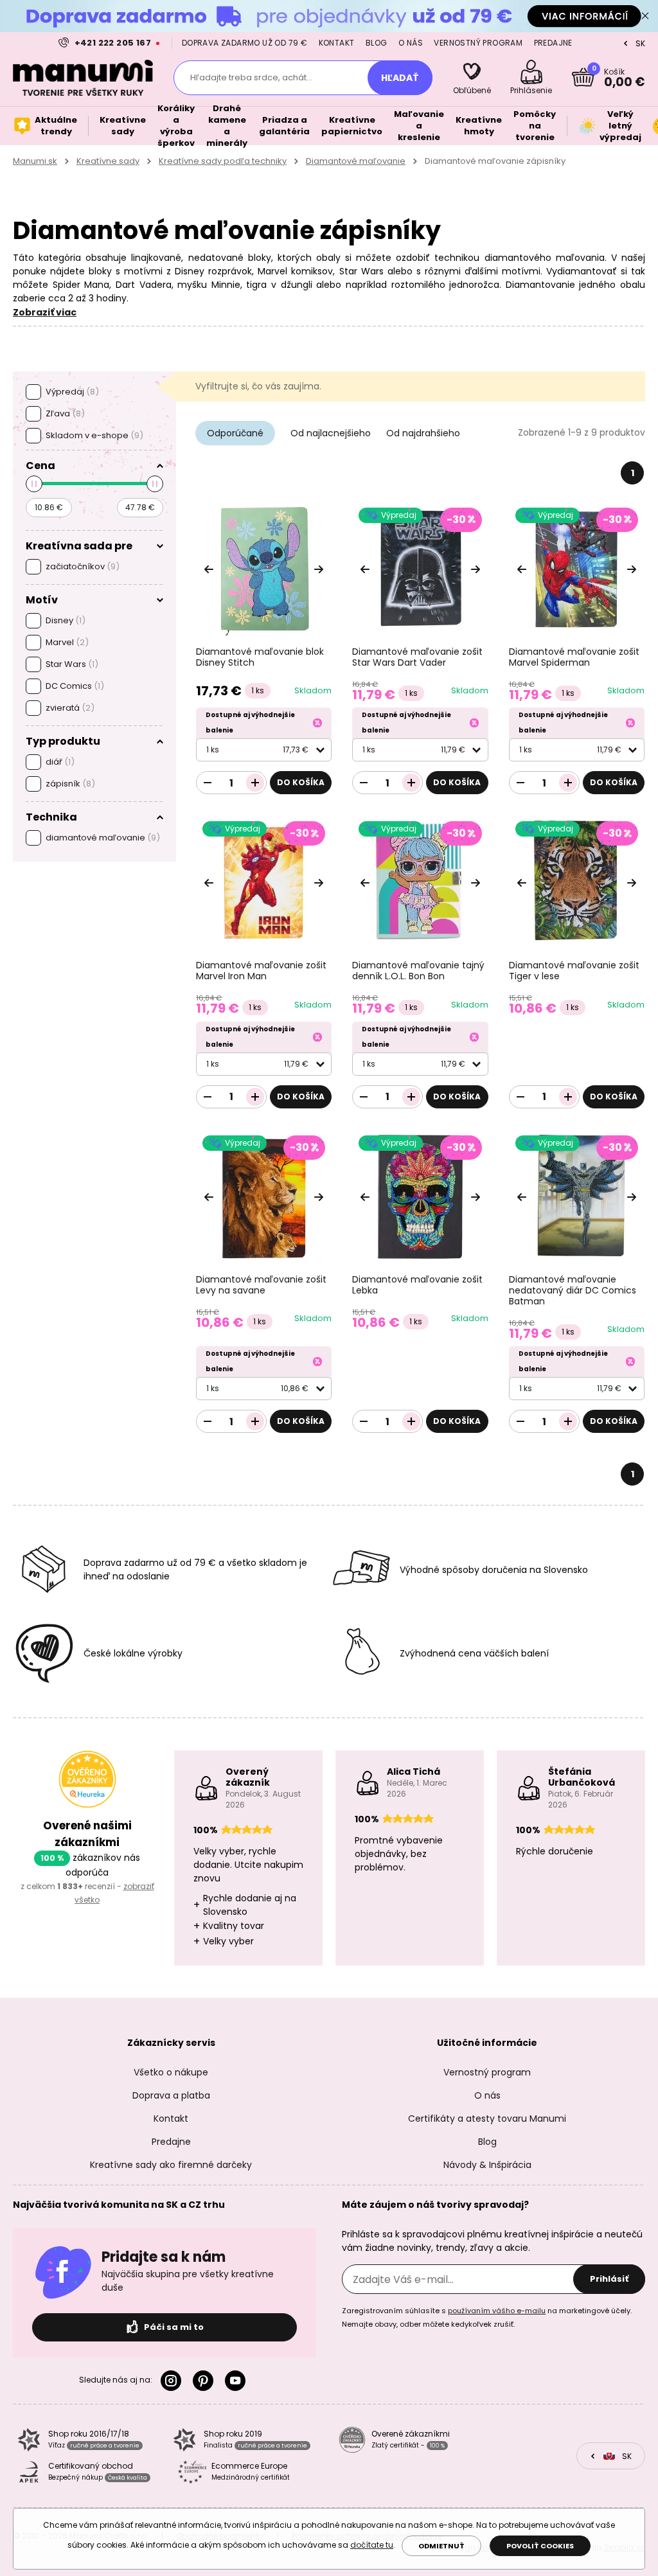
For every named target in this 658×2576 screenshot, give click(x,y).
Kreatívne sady (108, 161)
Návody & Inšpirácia (487, 2165)
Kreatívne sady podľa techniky (223, 161)
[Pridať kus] (255, 783)
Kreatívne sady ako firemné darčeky (171, 2165)
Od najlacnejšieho (331, 433)
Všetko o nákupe (171, 2072)
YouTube (238, 2381)
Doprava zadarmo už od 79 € (245, 43)
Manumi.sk (35, 161)
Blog (377, 43)
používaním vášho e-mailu (497, 2311)
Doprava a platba (171, 2095)
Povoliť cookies (540, 2546)
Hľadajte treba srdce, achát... (251, 77)
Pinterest (206, 2381)
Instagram (173, 2381)
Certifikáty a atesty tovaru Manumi (487, 2119)
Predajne (553, 43)
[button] (319, 569)
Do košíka (301, 782)
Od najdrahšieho (423, 433)
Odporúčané (235, 433)
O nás (411, 43)
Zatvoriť (645, 16)
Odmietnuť (441, 2546)
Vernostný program (478, 43)
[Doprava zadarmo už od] (329, 16)
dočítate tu (372, 2545)
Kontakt (337, 43)
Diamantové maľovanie (356, 161)
